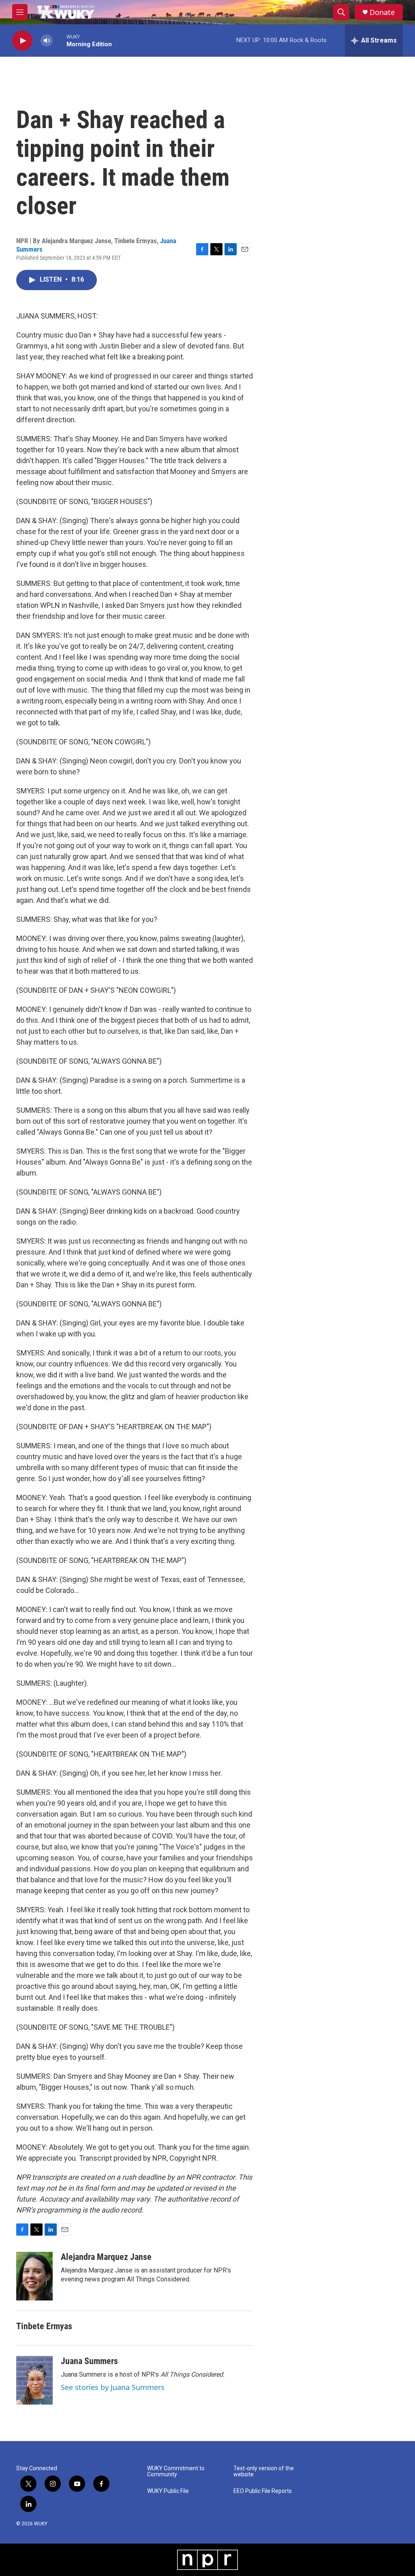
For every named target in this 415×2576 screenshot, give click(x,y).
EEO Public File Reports (263, 2491)
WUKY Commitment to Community (176, 2472)
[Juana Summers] (34, 2380)
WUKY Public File (168, 2491)
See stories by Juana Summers (113, 2387)
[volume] (47, 41)
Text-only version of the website (264, 2472)
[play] (22, 41)
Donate (382, 12)
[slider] (60, 40)
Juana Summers (89, 2361)
